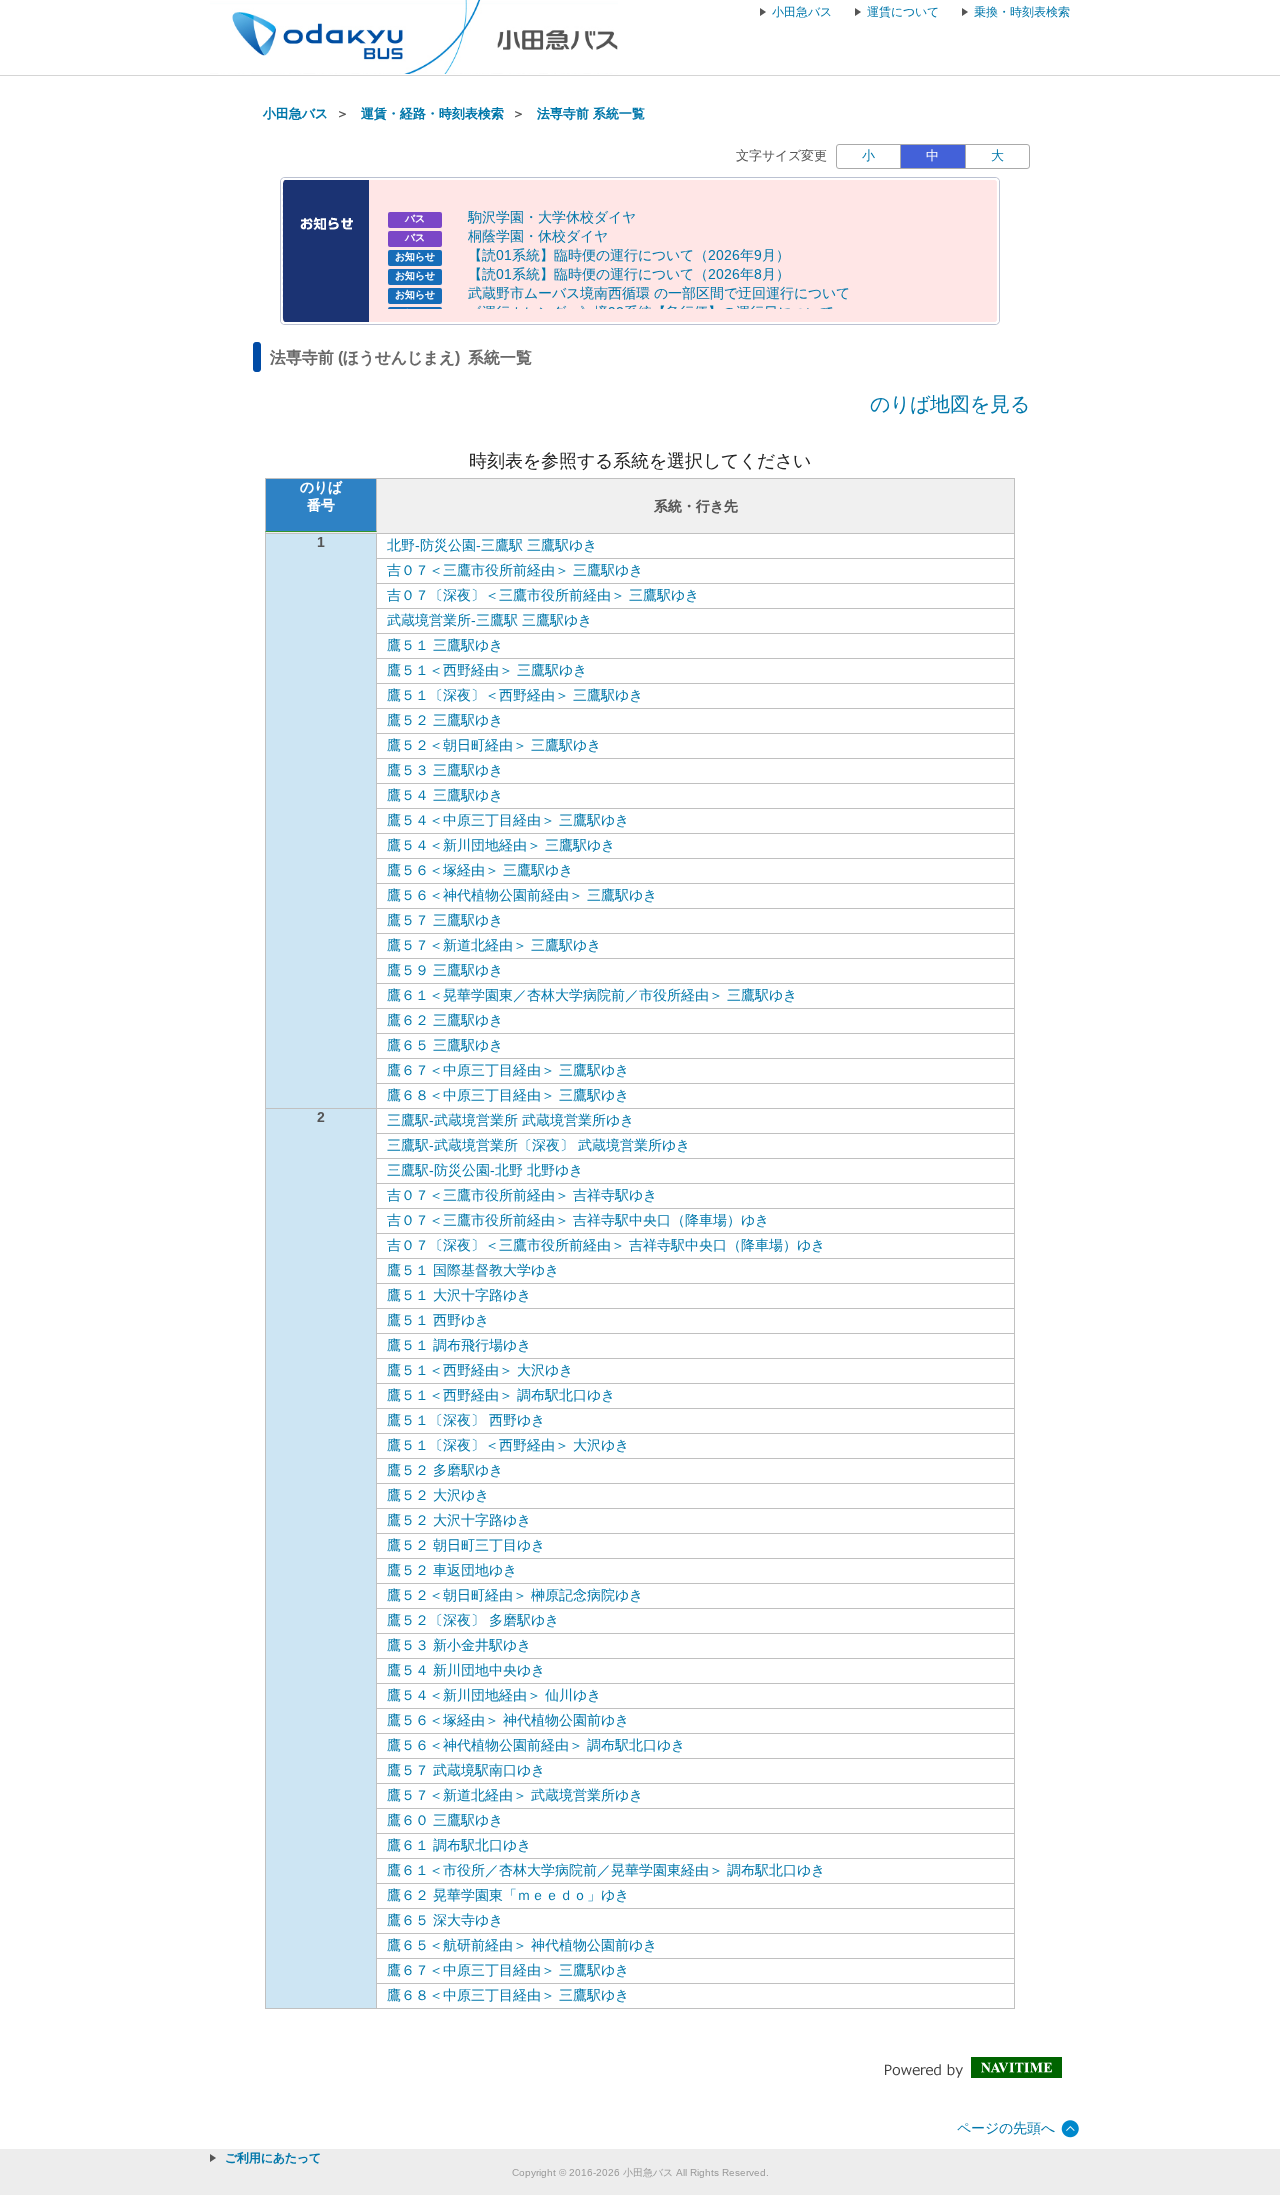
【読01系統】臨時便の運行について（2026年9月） (629, 255)
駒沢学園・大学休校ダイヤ (552, 217)
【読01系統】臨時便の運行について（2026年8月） (629, 274)
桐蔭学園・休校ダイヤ (538, 236)
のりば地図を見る (950, 404)
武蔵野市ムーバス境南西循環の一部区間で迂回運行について (659, 293)
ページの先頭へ (1006, 2128)
